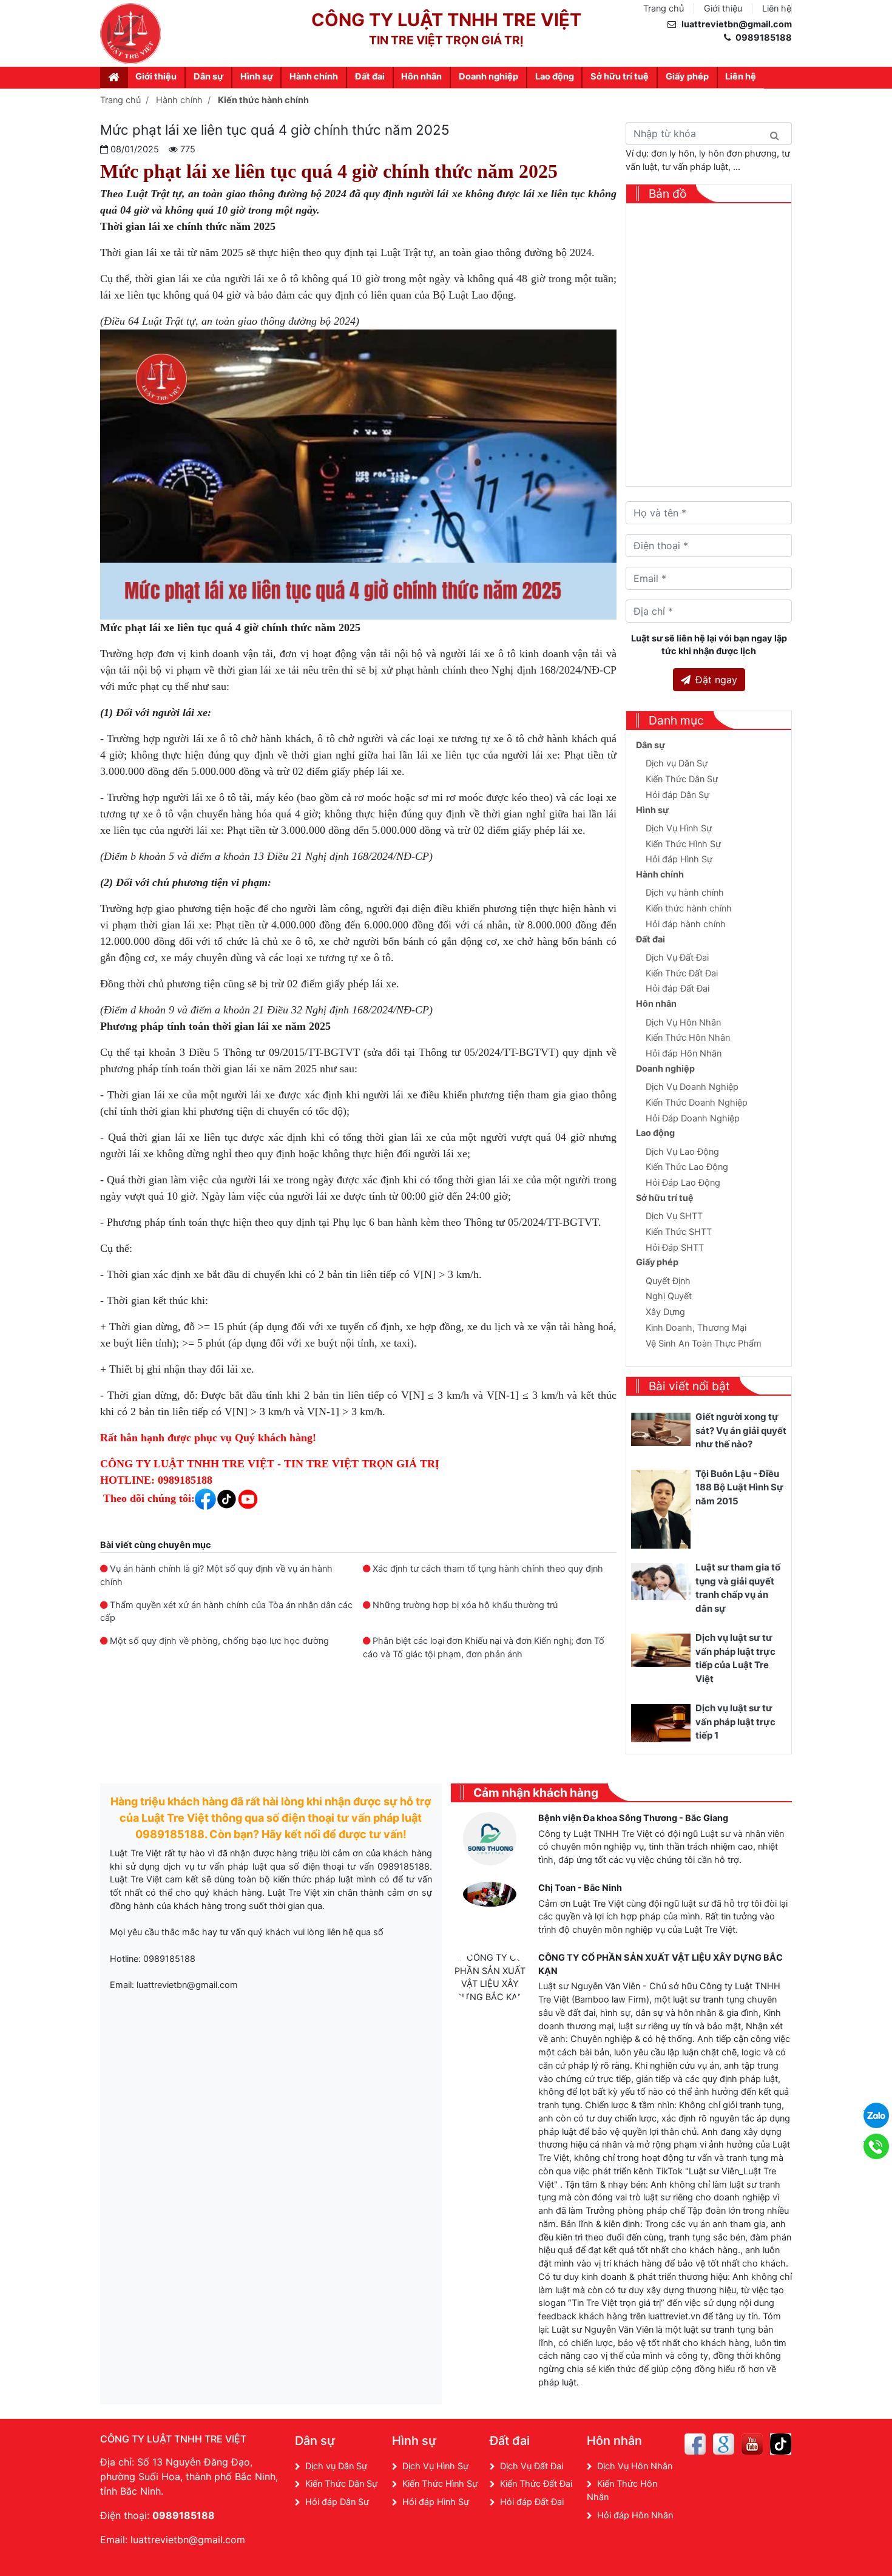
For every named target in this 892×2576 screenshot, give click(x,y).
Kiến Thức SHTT (679, 1232)
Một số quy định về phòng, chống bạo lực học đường (219, 1641)
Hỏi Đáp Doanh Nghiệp (693, 1118)
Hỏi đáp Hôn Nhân (684, 1053)
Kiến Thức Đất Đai (682, 973)
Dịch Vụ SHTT (674, 1216)
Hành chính (314, 76)
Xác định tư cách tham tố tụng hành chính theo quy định (488, 1569)
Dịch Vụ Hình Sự (679, 828)
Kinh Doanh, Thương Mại (696, 1328)
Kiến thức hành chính (689, 908)
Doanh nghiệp (488, 76)
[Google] (724, 2444)
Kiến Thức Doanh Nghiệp (697, 1103)
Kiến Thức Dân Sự (682, 779)
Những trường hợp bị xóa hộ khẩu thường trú (465, 1605)
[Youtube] (752, 2444)
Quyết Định (668, 1281)
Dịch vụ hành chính (685, 893)
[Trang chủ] (114, 77)
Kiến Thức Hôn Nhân (688, 1038)
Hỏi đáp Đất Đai (677, 989)
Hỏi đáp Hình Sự (679, 859)
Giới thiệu (723, 8)
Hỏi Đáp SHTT (675, 1248)
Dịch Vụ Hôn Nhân (683, 1023)
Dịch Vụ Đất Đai (677, 958)
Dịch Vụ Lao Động (682, 1152)
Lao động (555, 76)
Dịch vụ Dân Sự (677, 763)
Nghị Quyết (669, 1296)
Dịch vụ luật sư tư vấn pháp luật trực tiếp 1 (735, 1722)
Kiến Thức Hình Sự (683, 844)
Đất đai (370, 76)
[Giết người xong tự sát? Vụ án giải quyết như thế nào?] (661, 1429)
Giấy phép (687, 76)
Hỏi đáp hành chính (686, 924)
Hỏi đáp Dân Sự (677, 795)
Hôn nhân (421, 76)
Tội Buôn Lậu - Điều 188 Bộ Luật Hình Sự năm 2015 (739, 1487)
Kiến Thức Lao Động (687, 1167)
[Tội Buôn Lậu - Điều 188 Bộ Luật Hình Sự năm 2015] (661, 1509)
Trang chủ (664, 8)
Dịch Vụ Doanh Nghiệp (692, 1087)
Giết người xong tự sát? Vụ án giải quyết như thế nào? (741, 1430)
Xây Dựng (665, 1312)
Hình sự (257, 76)
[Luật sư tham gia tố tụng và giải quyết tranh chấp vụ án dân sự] (661, 1581)
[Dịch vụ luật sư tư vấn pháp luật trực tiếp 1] (661, 1722)
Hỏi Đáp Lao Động (683, 1183)
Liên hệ (777, 8)
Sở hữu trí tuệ (620, 76)
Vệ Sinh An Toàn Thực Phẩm (704, 1344)
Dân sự (208, 76)
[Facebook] (695, 2444)
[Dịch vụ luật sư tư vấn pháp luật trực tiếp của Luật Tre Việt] (661, 1650)
